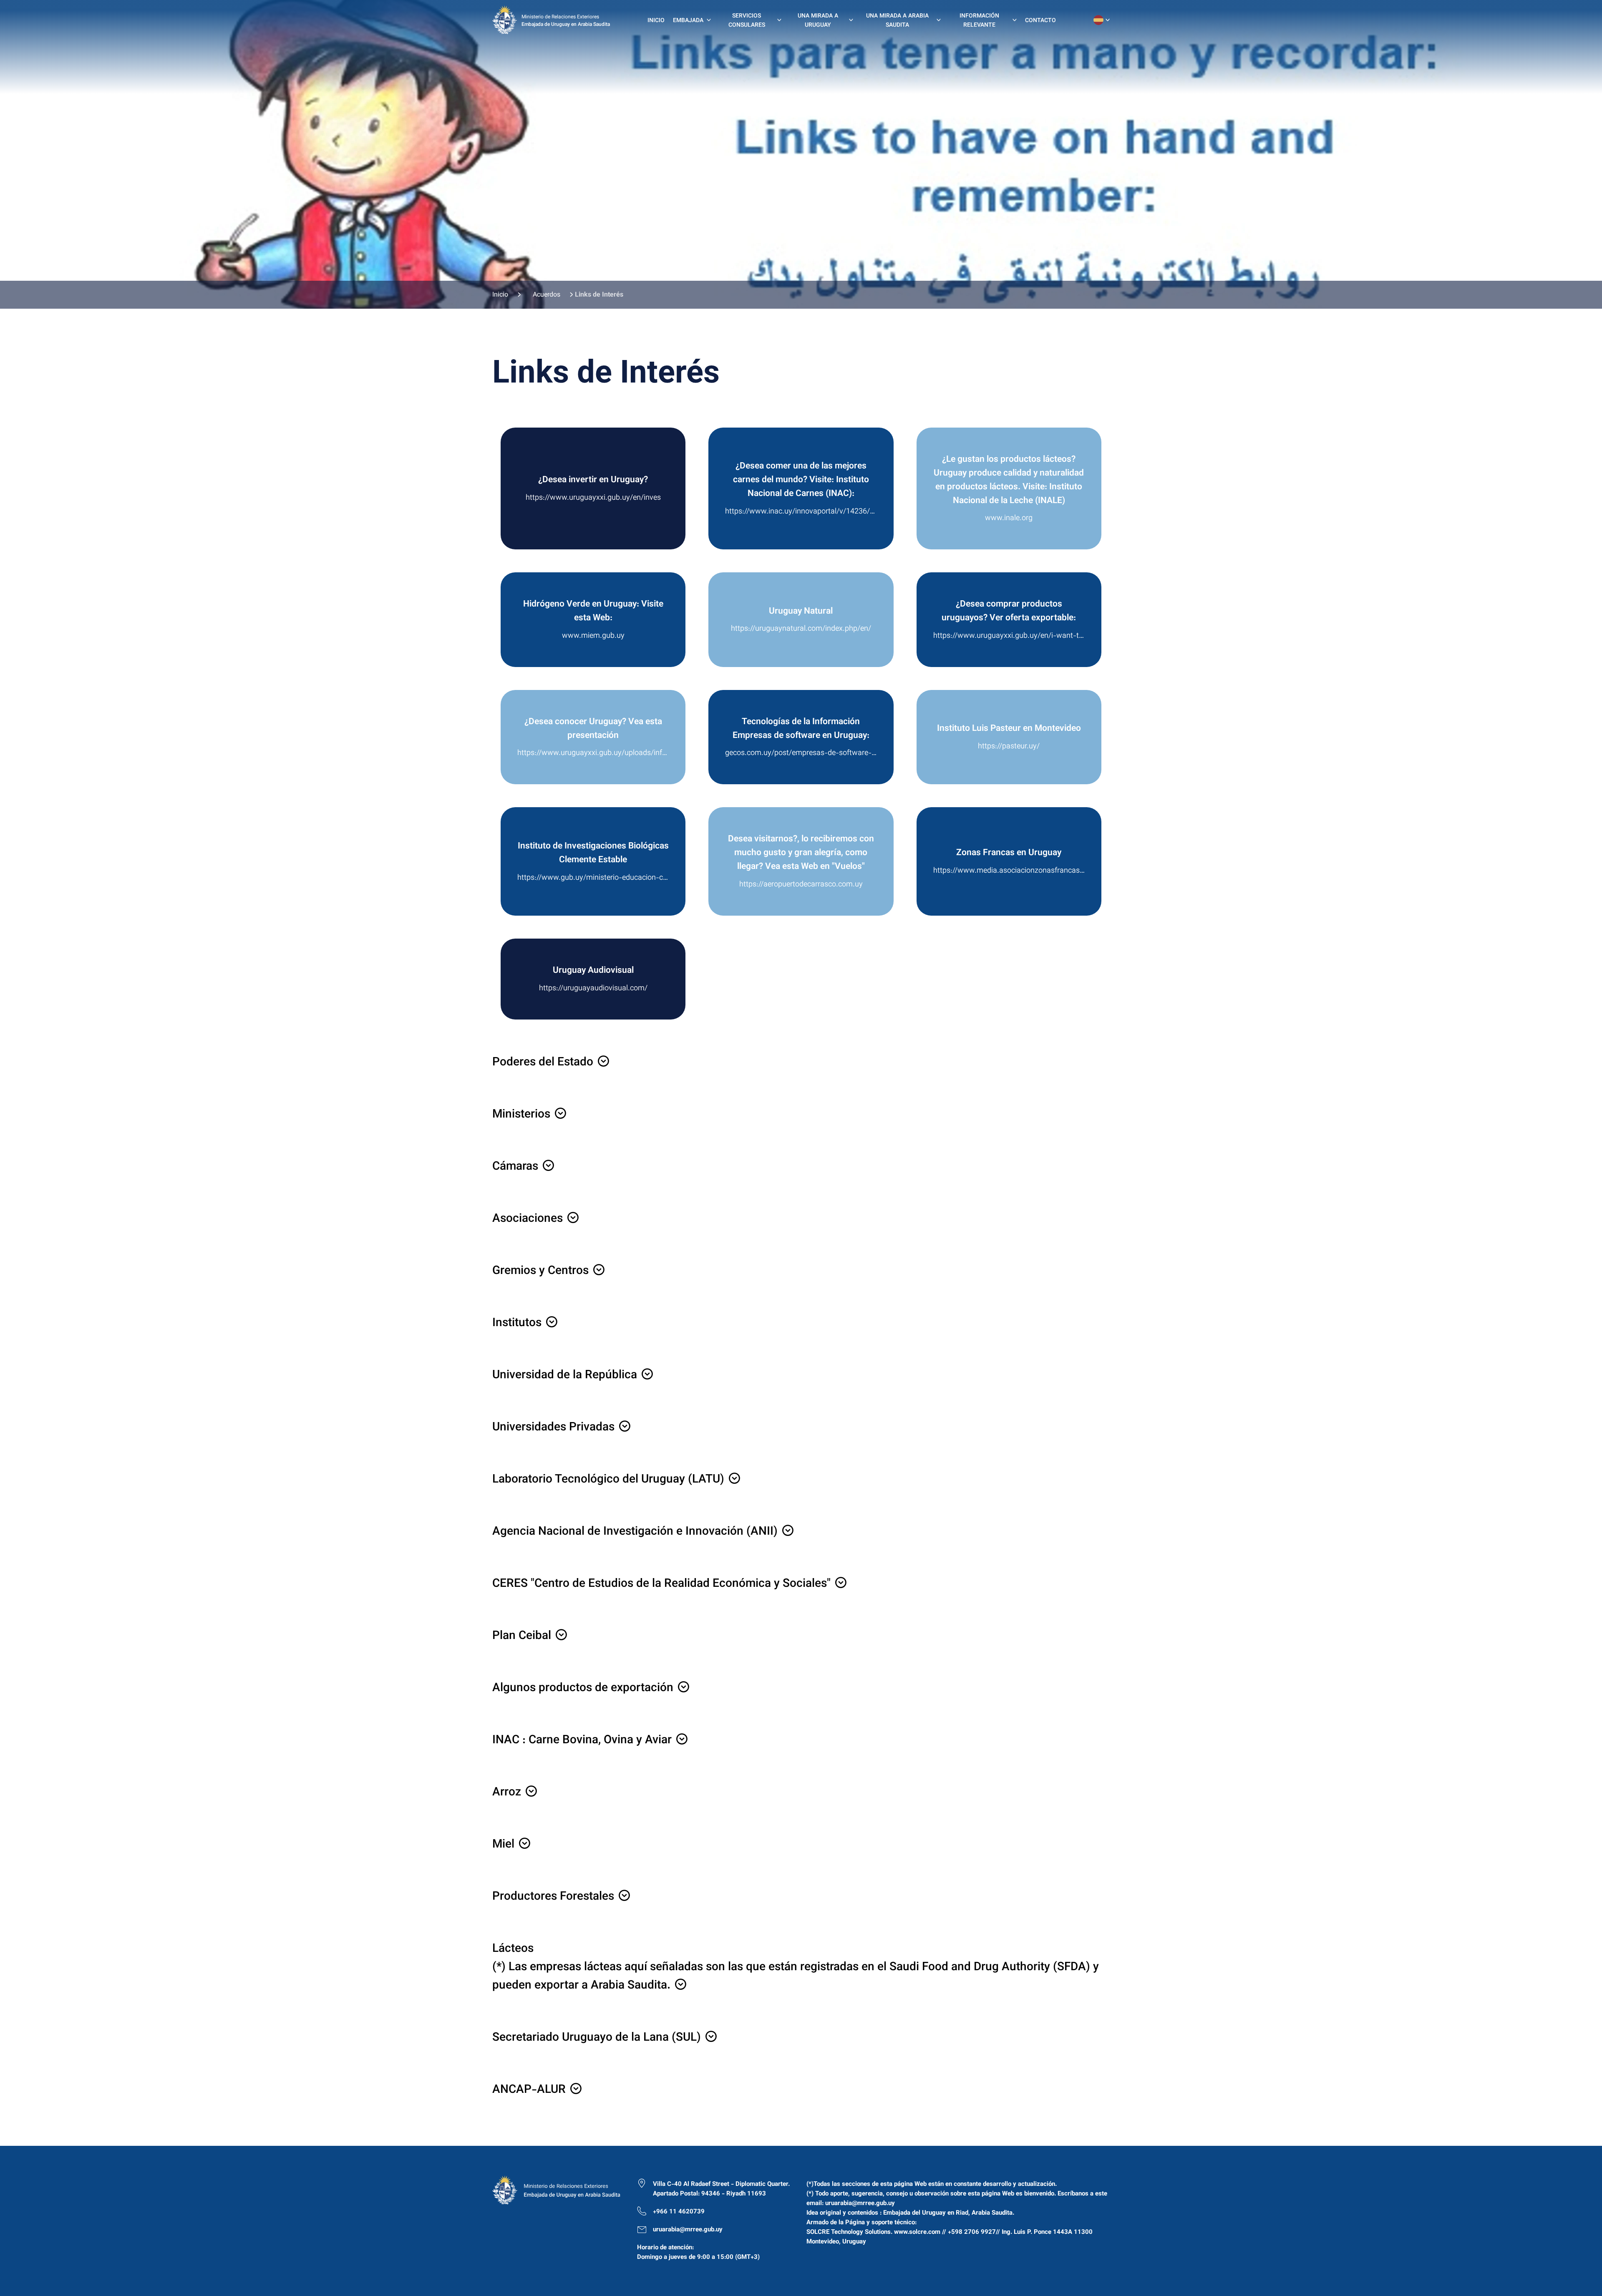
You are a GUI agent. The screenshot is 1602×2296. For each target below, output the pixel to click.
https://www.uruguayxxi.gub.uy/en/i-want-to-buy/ (1009, 636)
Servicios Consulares (747, 21)
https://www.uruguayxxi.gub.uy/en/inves (593, 498)
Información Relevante (979, 21)
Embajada (688, 21)
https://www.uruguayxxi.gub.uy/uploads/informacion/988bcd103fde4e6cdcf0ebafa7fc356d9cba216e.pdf (593, 753)
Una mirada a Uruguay (818, 21)
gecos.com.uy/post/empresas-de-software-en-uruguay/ (801, 753)
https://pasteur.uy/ (1009, 747)
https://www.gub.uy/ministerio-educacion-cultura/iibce (593, 878)
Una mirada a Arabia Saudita (897, 21)
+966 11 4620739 (679, 2212)
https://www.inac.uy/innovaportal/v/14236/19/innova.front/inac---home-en (801, 512)
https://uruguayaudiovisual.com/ (593, 989)
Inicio (656, 21)
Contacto (1040, 21)
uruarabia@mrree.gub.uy (688, 2230)
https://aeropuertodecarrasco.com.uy (801, 885)
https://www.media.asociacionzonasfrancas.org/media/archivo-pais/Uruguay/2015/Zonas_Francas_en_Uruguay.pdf (1009, 871)
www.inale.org (1009, 519)
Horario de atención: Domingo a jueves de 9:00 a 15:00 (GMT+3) (698, 2253)
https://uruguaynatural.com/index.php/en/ (801, 629)
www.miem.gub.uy (593, 636)
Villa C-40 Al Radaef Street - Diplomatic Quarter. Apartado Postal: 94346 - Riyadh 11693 (721, 2189)
